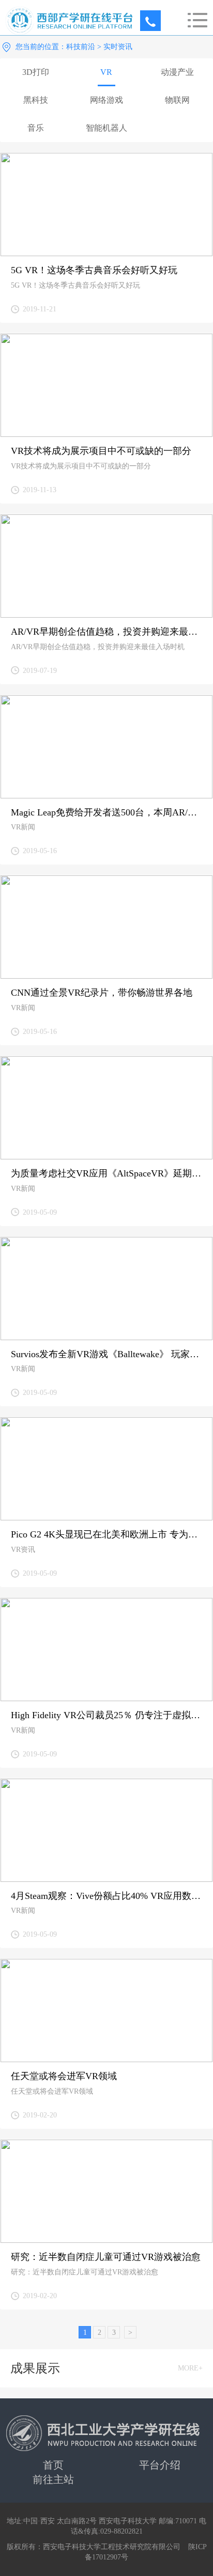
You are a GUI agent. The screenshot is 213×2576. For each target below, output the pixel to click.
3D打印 (36, 72)
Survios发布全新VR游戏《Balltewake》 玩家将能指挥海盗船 (106, 1354)
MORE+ (190, 2368)
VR (106, 72)
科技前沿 (81, 47)
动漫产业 (177, 72)
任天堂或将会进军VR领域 (64, 2076)
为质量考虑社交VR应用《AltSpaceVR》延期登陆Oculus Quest (106, 1173)
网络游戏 (106, 100)
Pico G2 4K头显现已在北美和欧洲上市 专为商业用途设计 (106, 1534)
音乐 (36, 128)
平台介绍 (160, 2465)
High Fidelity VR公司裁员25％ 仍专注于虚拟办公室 (106, 1715)
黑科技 (36, 100)
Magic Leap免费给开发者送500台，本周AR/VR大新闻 (106, 812)
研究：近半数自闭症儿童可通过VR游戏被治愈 (106, 2257)
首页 (53, 2465)
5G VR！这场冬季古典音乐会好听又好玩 (94, 270)
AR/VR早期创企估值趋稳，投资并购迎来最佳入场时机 (106, 632)
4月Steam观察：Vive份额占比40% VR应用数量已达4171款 (106, 1896)
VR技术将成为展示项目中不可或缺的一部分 (101, 451)
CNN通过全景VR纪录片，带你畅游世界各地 (102, 993)
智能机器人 (106, 128)
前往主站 (53, 2479)
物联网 (177, 100)
